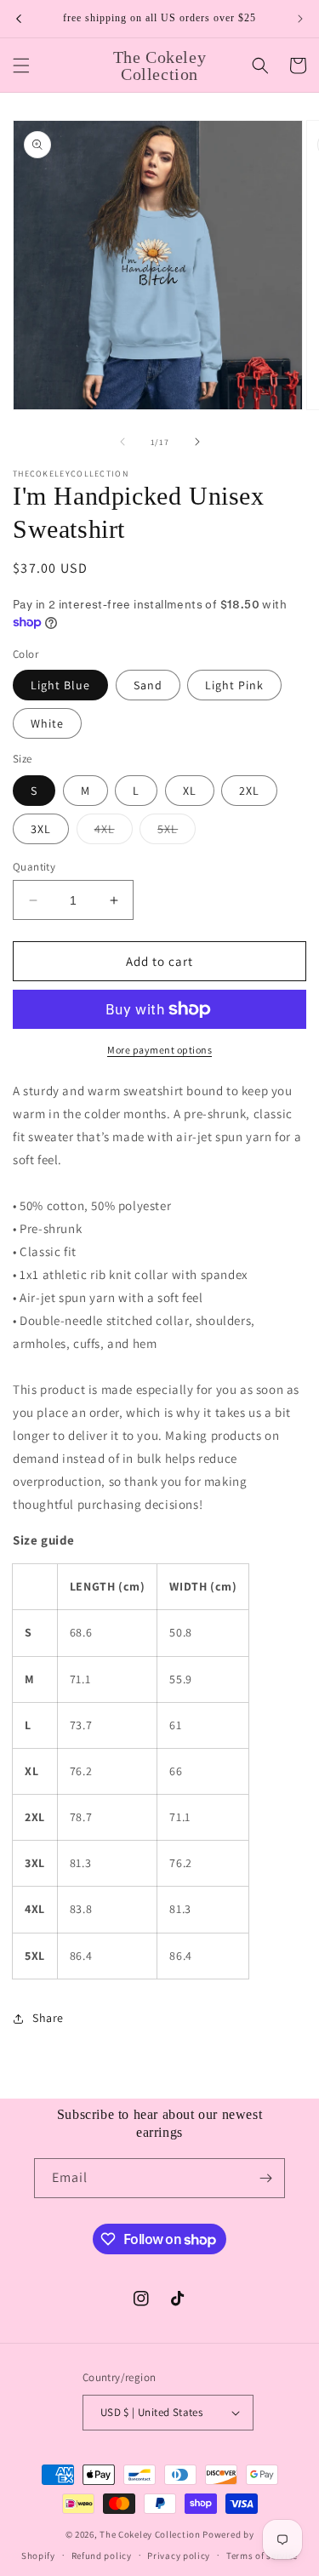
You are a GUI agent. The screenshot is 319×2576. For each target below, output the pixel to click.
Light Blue (60, 685)
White (47, 723)
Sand (148, 685)
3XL (41, 829)
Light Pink (234, 685)
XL (190, 791)
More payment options (159, 1050)
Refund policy (102, 2556)
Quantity (34, 867)
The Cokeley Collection (150, 2534)
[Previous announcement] (19, 19)
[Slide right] (197, 442)
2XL (249, 791)
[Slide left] (122, 442)
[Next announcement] (300, 19)
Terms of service (262, 2556)
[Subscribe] (265, 2178)
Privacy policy (179, 2556)
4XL (114, 832)
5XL (177, 832)
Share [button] (48, 2018)
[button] (21, 66)
